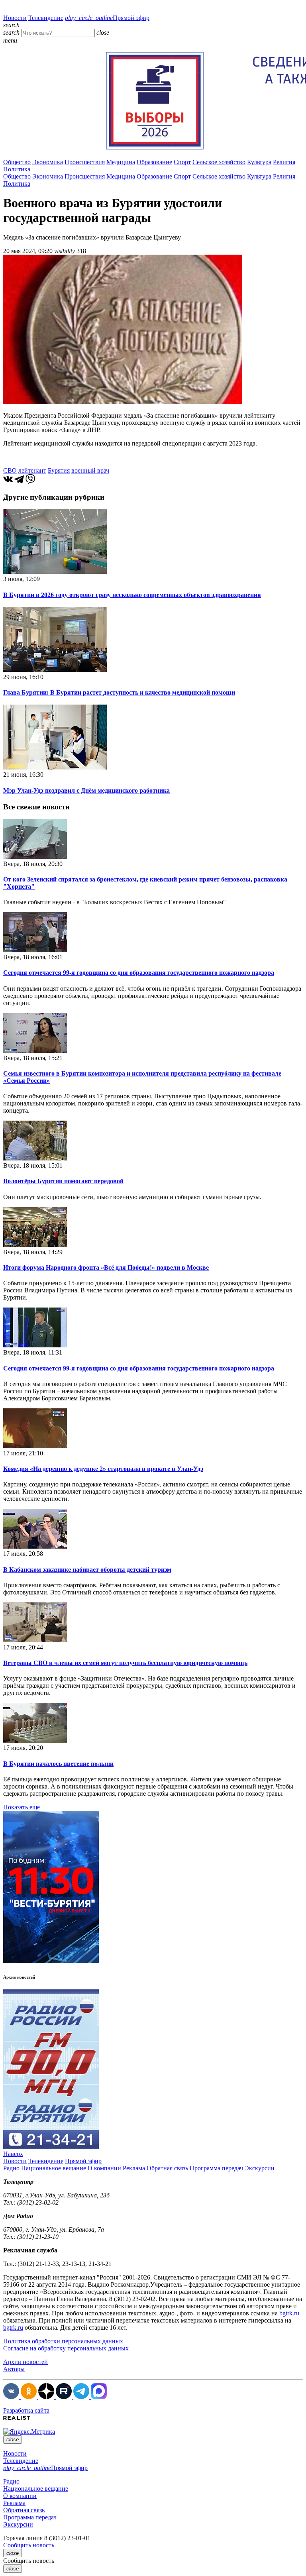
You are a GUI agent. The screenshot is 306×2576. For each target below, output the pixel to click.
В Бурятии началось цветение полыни (58, 1764)
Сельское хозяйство (219, 162)
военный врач (90, 470)
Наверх (13, 2154)
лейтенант (32, 470)
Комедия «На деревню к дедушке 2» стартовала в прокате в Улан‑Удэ (103, 1469)
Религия (284, 162)
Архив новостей (25, 2362)
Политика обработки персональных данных (63, 2341)
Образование (154, 162)
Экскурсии (260, 2168)
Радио (11, 2168)
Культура (259, 162)
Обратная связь (167, 2168)
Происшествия (85, 162)
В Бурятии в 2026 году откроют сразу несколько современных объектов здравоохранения (132, 595)
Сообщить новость (29, 2545)
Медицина (121, 162)
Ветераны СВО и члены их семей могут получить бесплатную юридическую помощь (125, 1663)
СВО (10, 470)
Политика (17, 169)
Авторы (14, 2369)
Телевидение (46, 18)
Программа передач (216, 2168)
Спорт (182, 162)
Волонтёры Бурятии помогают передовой (63, 1181)
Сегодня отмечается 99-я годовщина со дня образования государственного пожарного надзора (139, 973)
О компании (104, 2168)
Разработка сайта (26, 2410)
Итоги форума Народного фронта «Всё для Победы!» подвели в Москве (106, 1267)
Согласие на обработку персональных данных (66, 2348)
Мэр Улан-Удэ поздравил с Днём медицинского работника (86, 790)
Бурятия (59, 470)
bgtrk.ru (289, 2313)
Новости (15, 18)
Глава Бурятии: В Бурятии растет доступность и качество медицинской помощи (119, 692)
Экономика (48, 162)
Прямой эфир (107, 18)
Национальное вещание (54, 2168)
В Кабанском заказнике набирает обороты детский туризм (87, 1570)
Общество (17, 162)
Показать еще (22, 1807)
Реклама (134, 2168)
